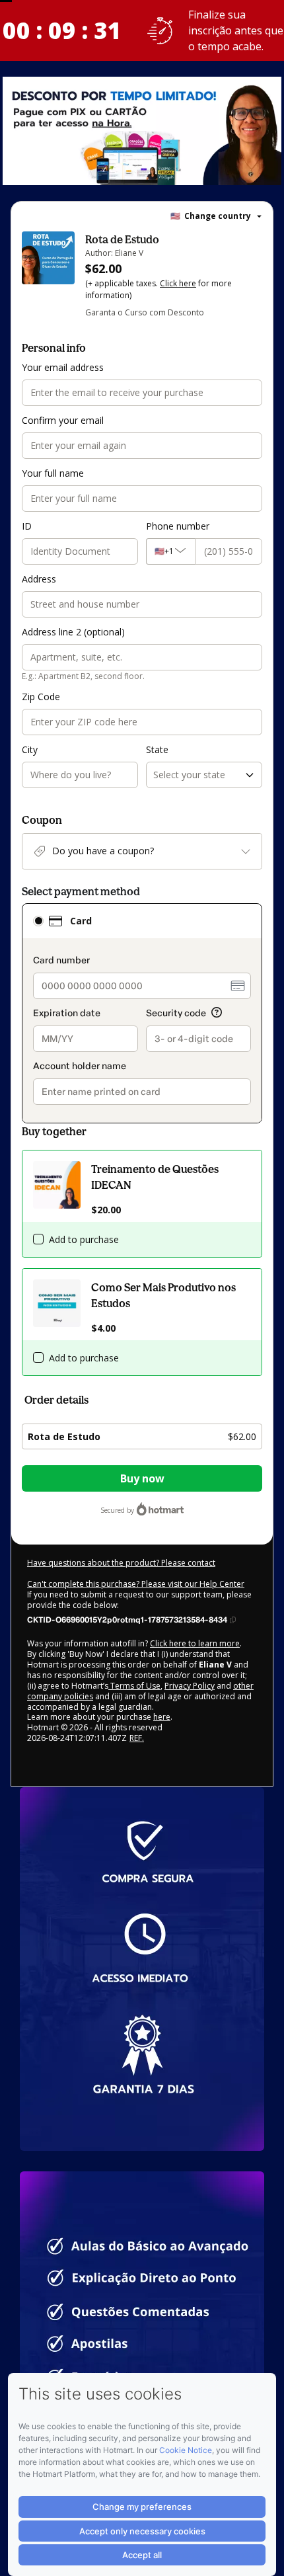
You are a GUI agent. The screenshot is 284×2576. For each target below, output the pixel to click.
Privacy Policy (190, 1686)
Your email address (63, 367)
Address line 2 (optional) (73, 632)
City (30, 749)
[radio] (38, 921)
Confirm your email (63, 420)
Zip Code (41, 697)
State (157, 749)
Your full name (53, 473)
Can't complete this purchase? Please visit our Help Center (136, 1584)
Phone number (178, 526)
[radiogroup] (142, 1013)
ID (27, 526)
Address (39, 579)
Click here (178, 283)
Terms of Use (134, 1686)
